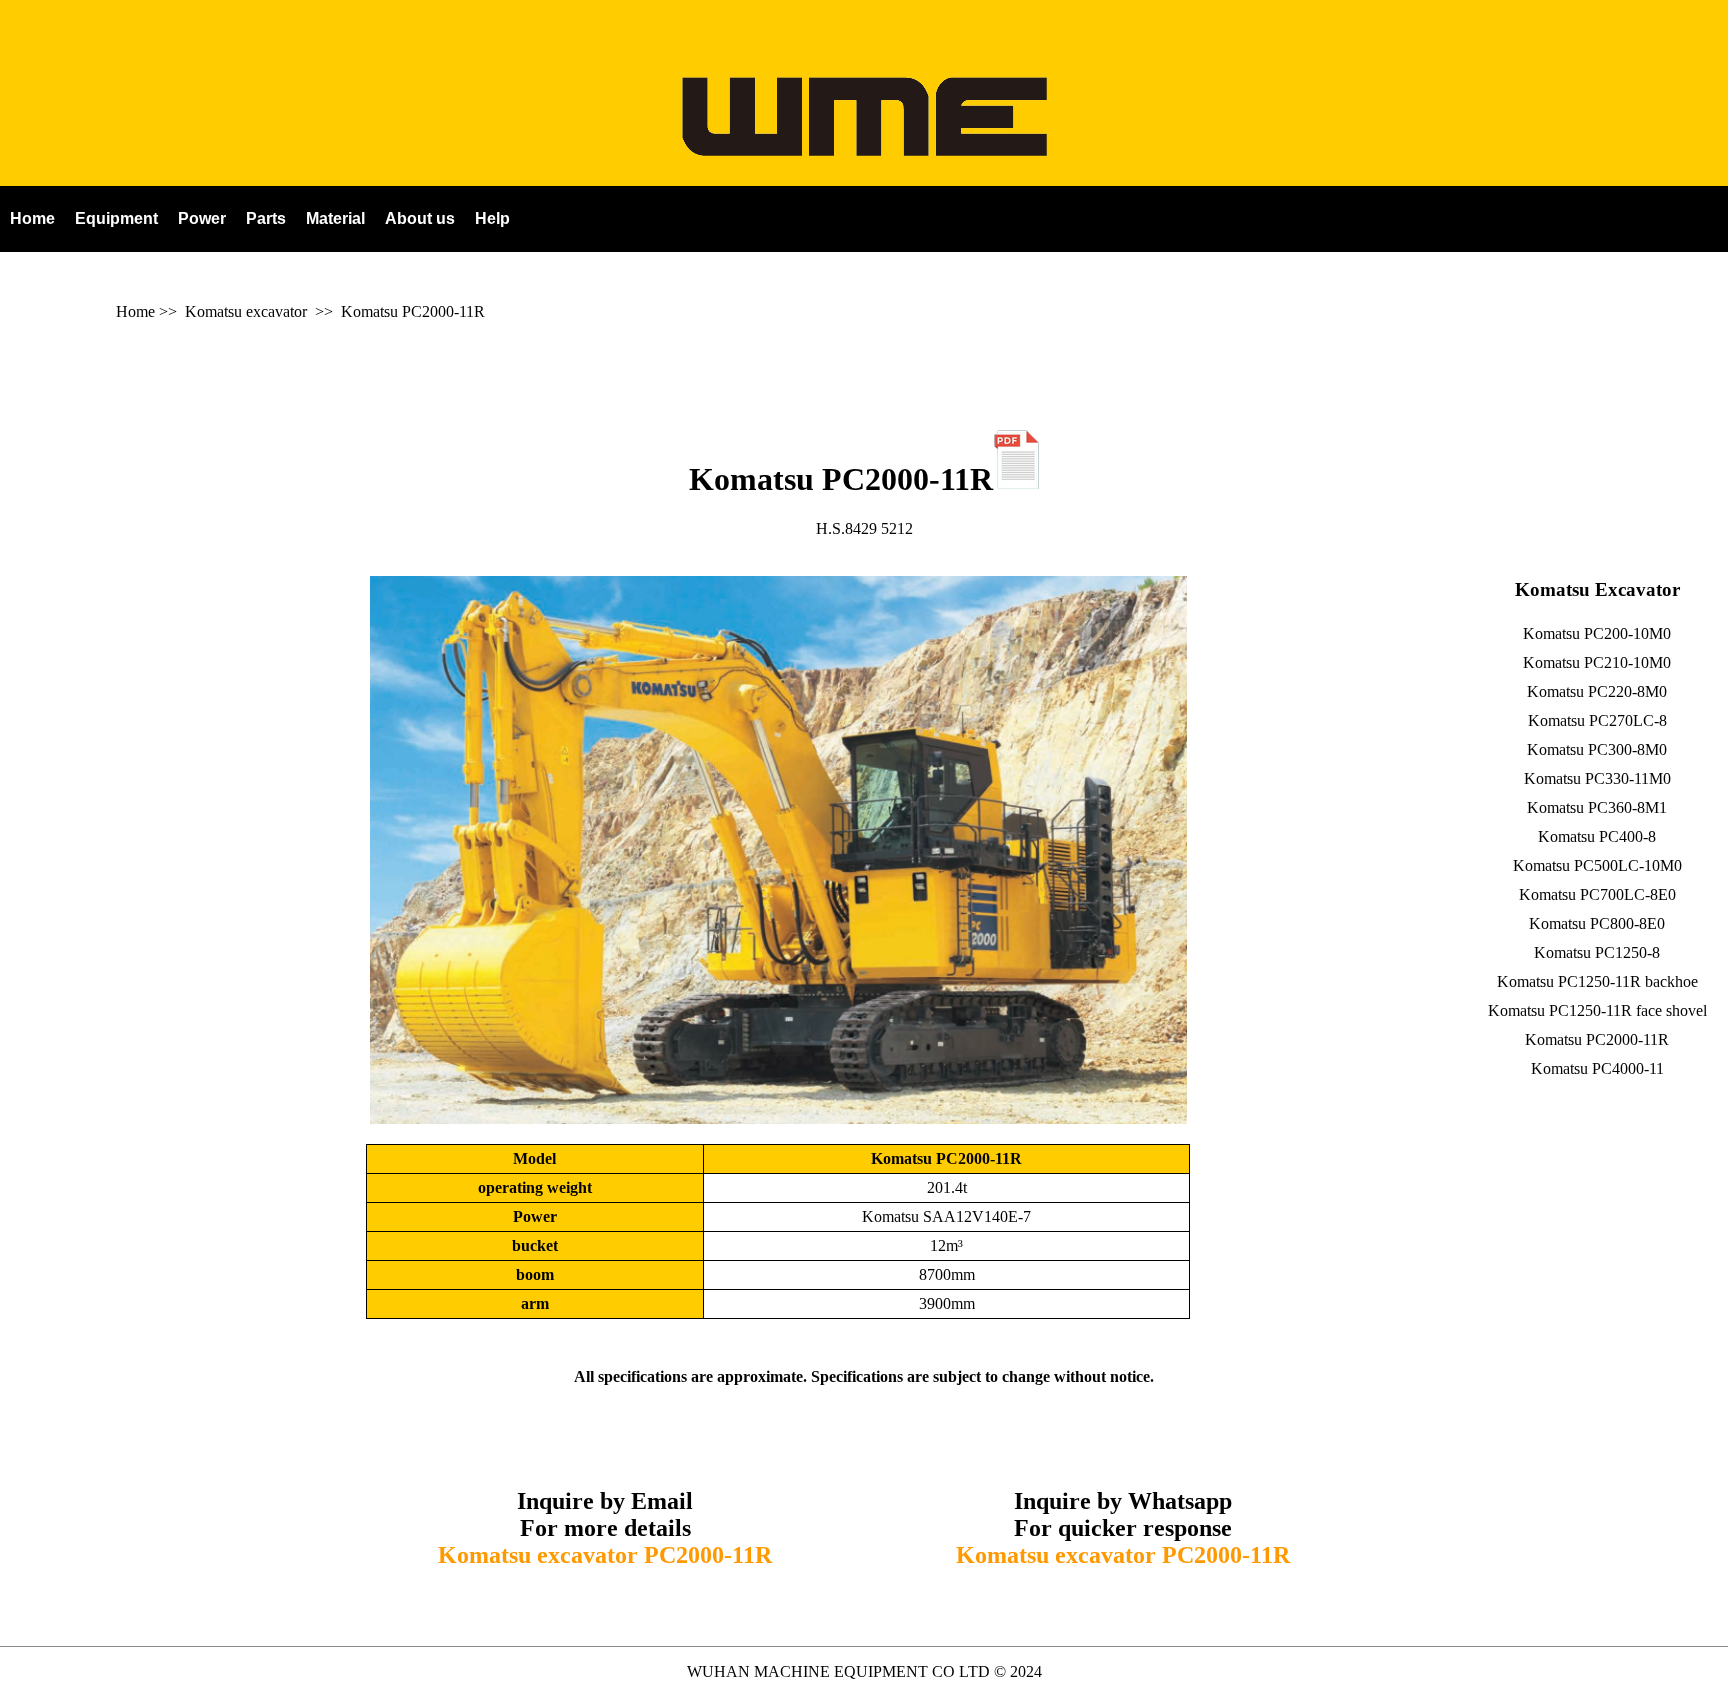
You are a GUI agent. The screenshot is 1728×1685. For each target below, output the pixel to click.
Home (135, 311)
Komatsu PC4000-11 (1597, 1068)
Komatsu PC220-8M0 (1597, 691)
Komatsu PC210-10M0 (1597, 662)
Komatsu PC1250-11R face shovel (1597, 1010)
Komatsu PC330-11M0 (1597, 778)
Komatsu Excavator (1597, 589)
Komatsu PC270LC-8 (1597, 720)
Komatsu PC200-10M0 (1597, 633)
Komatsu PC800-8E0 (1597, 923)
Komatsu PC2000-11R (413, 311)
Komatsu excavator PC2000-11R (605, 1555)
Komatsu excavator (246, 311)
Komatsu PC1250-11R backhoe (1597, 981)
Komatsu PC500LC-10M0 (1597, 865)
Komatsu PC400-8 (1597, 836)
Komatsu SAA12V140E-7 (946, 1216)
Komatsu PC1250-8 (1597, 952)
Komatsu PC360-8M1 (1597, 807)
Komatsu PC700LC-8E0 (1597, 894)
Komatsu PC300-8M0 (1597, 749)
